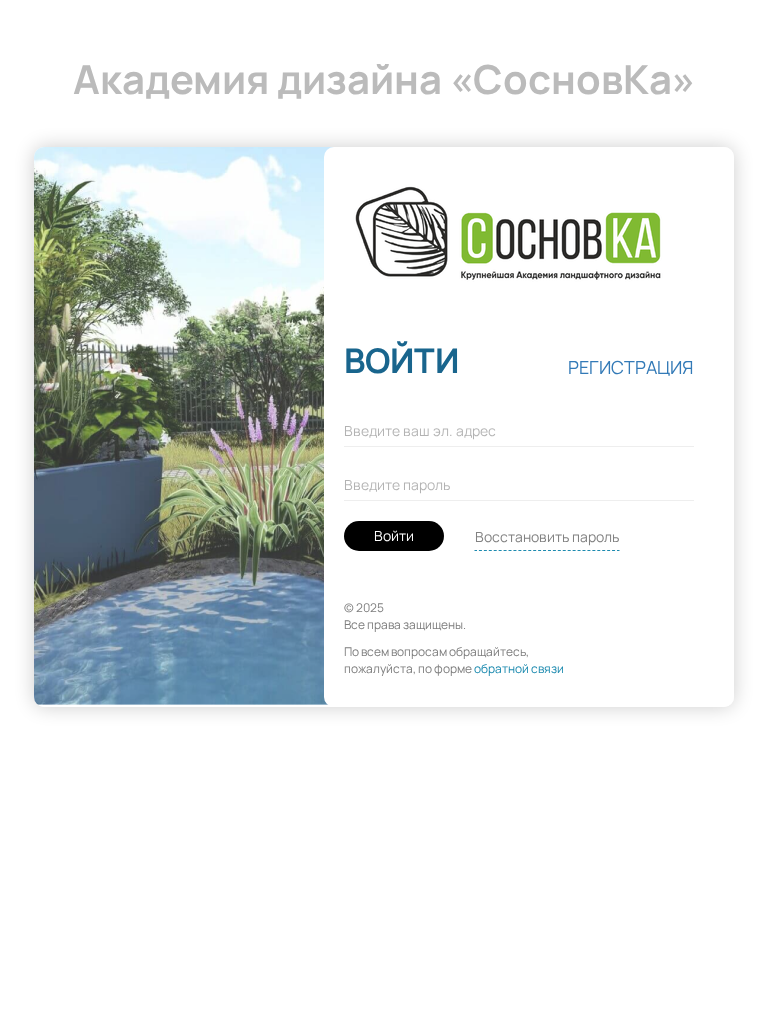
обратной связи (519, 668)
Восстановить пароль (547, 536)
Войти (394, 535)
